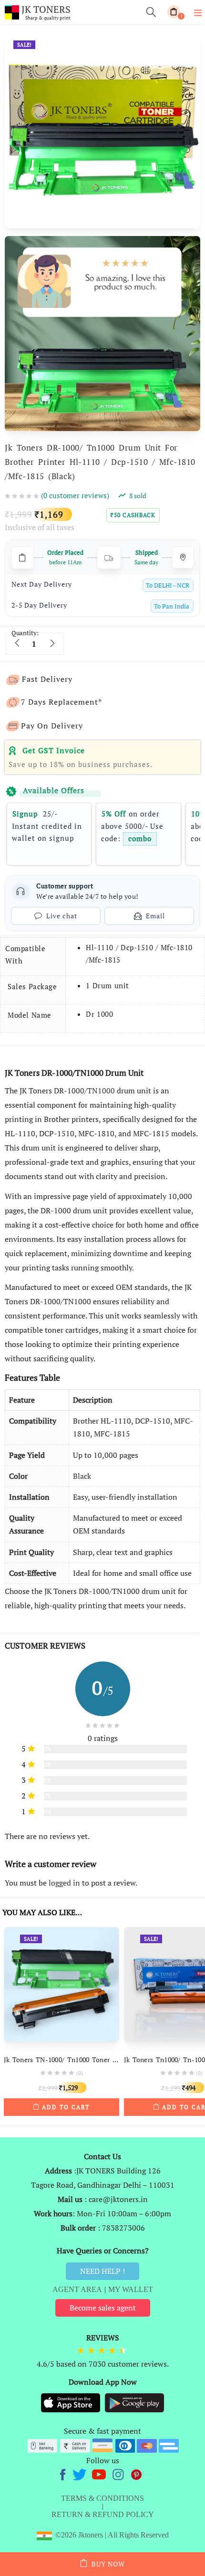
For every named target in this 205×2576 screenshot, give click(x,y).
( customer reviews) (75, 495)
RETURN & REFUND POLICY (103, 2514)
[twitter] (81, 2473)
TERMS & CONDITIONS (102, 2498)
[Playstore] (134, 2402)
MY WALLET (131, 2289)
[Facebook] (64, 2473)
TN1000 (101, 1091)
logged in (64, 1883)
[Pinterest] (137, 2473)
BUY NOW (108, 2564)
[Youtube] (100, 2473)
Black (82, 1476)
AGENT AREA (77, 2289)
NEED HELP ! (102, 2271)
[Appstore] (72, 2402)
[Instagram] (119, 2473)
